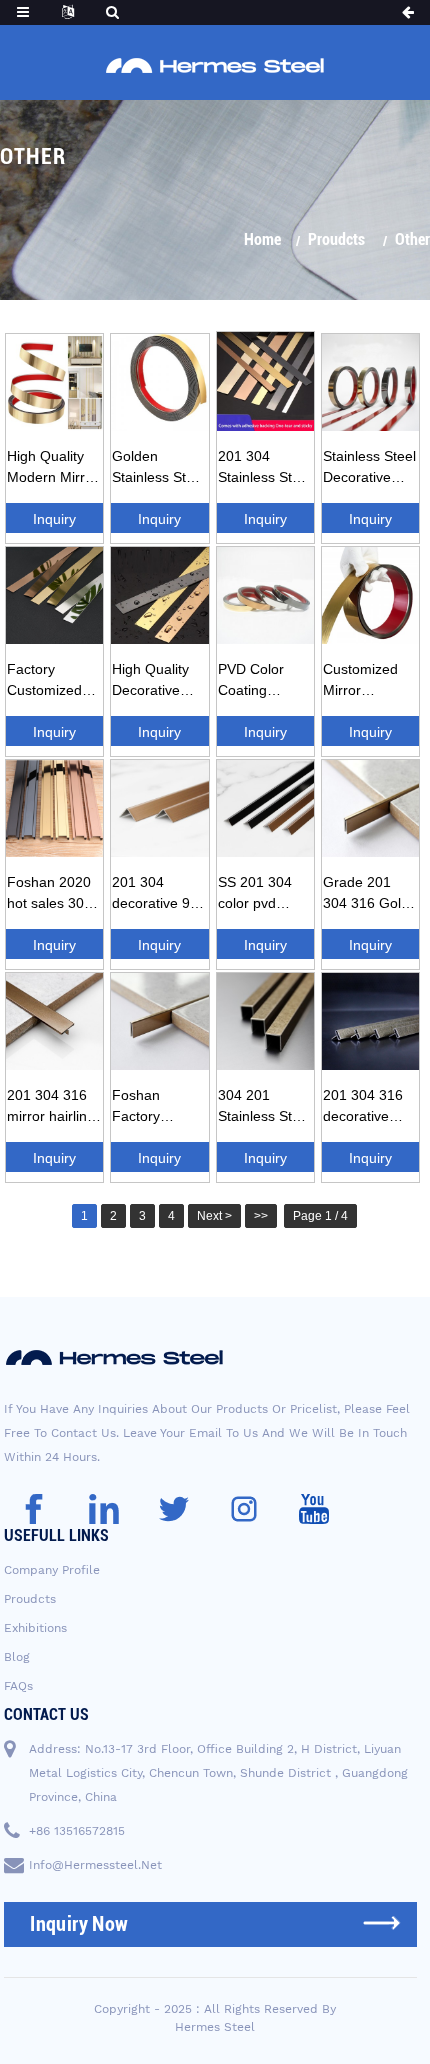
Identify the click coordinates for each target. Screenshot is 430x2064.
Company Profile (52, 1570)
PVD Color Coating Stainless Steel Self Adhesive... (264, 683)
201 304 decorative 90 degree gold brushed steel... (155, 896)
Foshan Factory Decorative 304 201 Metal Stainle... (157, 1109)
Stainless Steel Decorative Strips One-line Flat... (370, 470)
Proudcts (336, 239)
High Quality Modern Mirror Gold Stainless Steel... (52, 470)
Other (412, 239)
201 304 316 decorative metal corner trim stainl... (363, 1109)
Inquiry (54, 519)
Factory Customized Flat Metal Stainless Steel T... (53, 683)
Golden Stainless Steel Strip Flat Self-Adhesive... (158, 470)
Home (262, 239)
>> (261, 1216)
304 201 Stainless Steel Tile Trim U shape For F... (264, 1109)
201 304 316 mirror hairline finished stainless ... (51, 1109)
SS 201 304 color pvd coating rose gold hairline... (262, 896)
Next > (214, 1216)
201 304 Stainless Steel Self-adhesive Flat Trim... (264, 470)
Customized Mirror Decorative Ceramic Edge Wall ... (368, 683)
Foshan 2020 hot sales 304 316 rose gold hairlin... (50, 896)
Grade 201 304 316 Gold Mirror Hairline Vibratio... (368, 896)
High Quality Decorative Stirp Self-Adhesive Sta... (159, 683)
